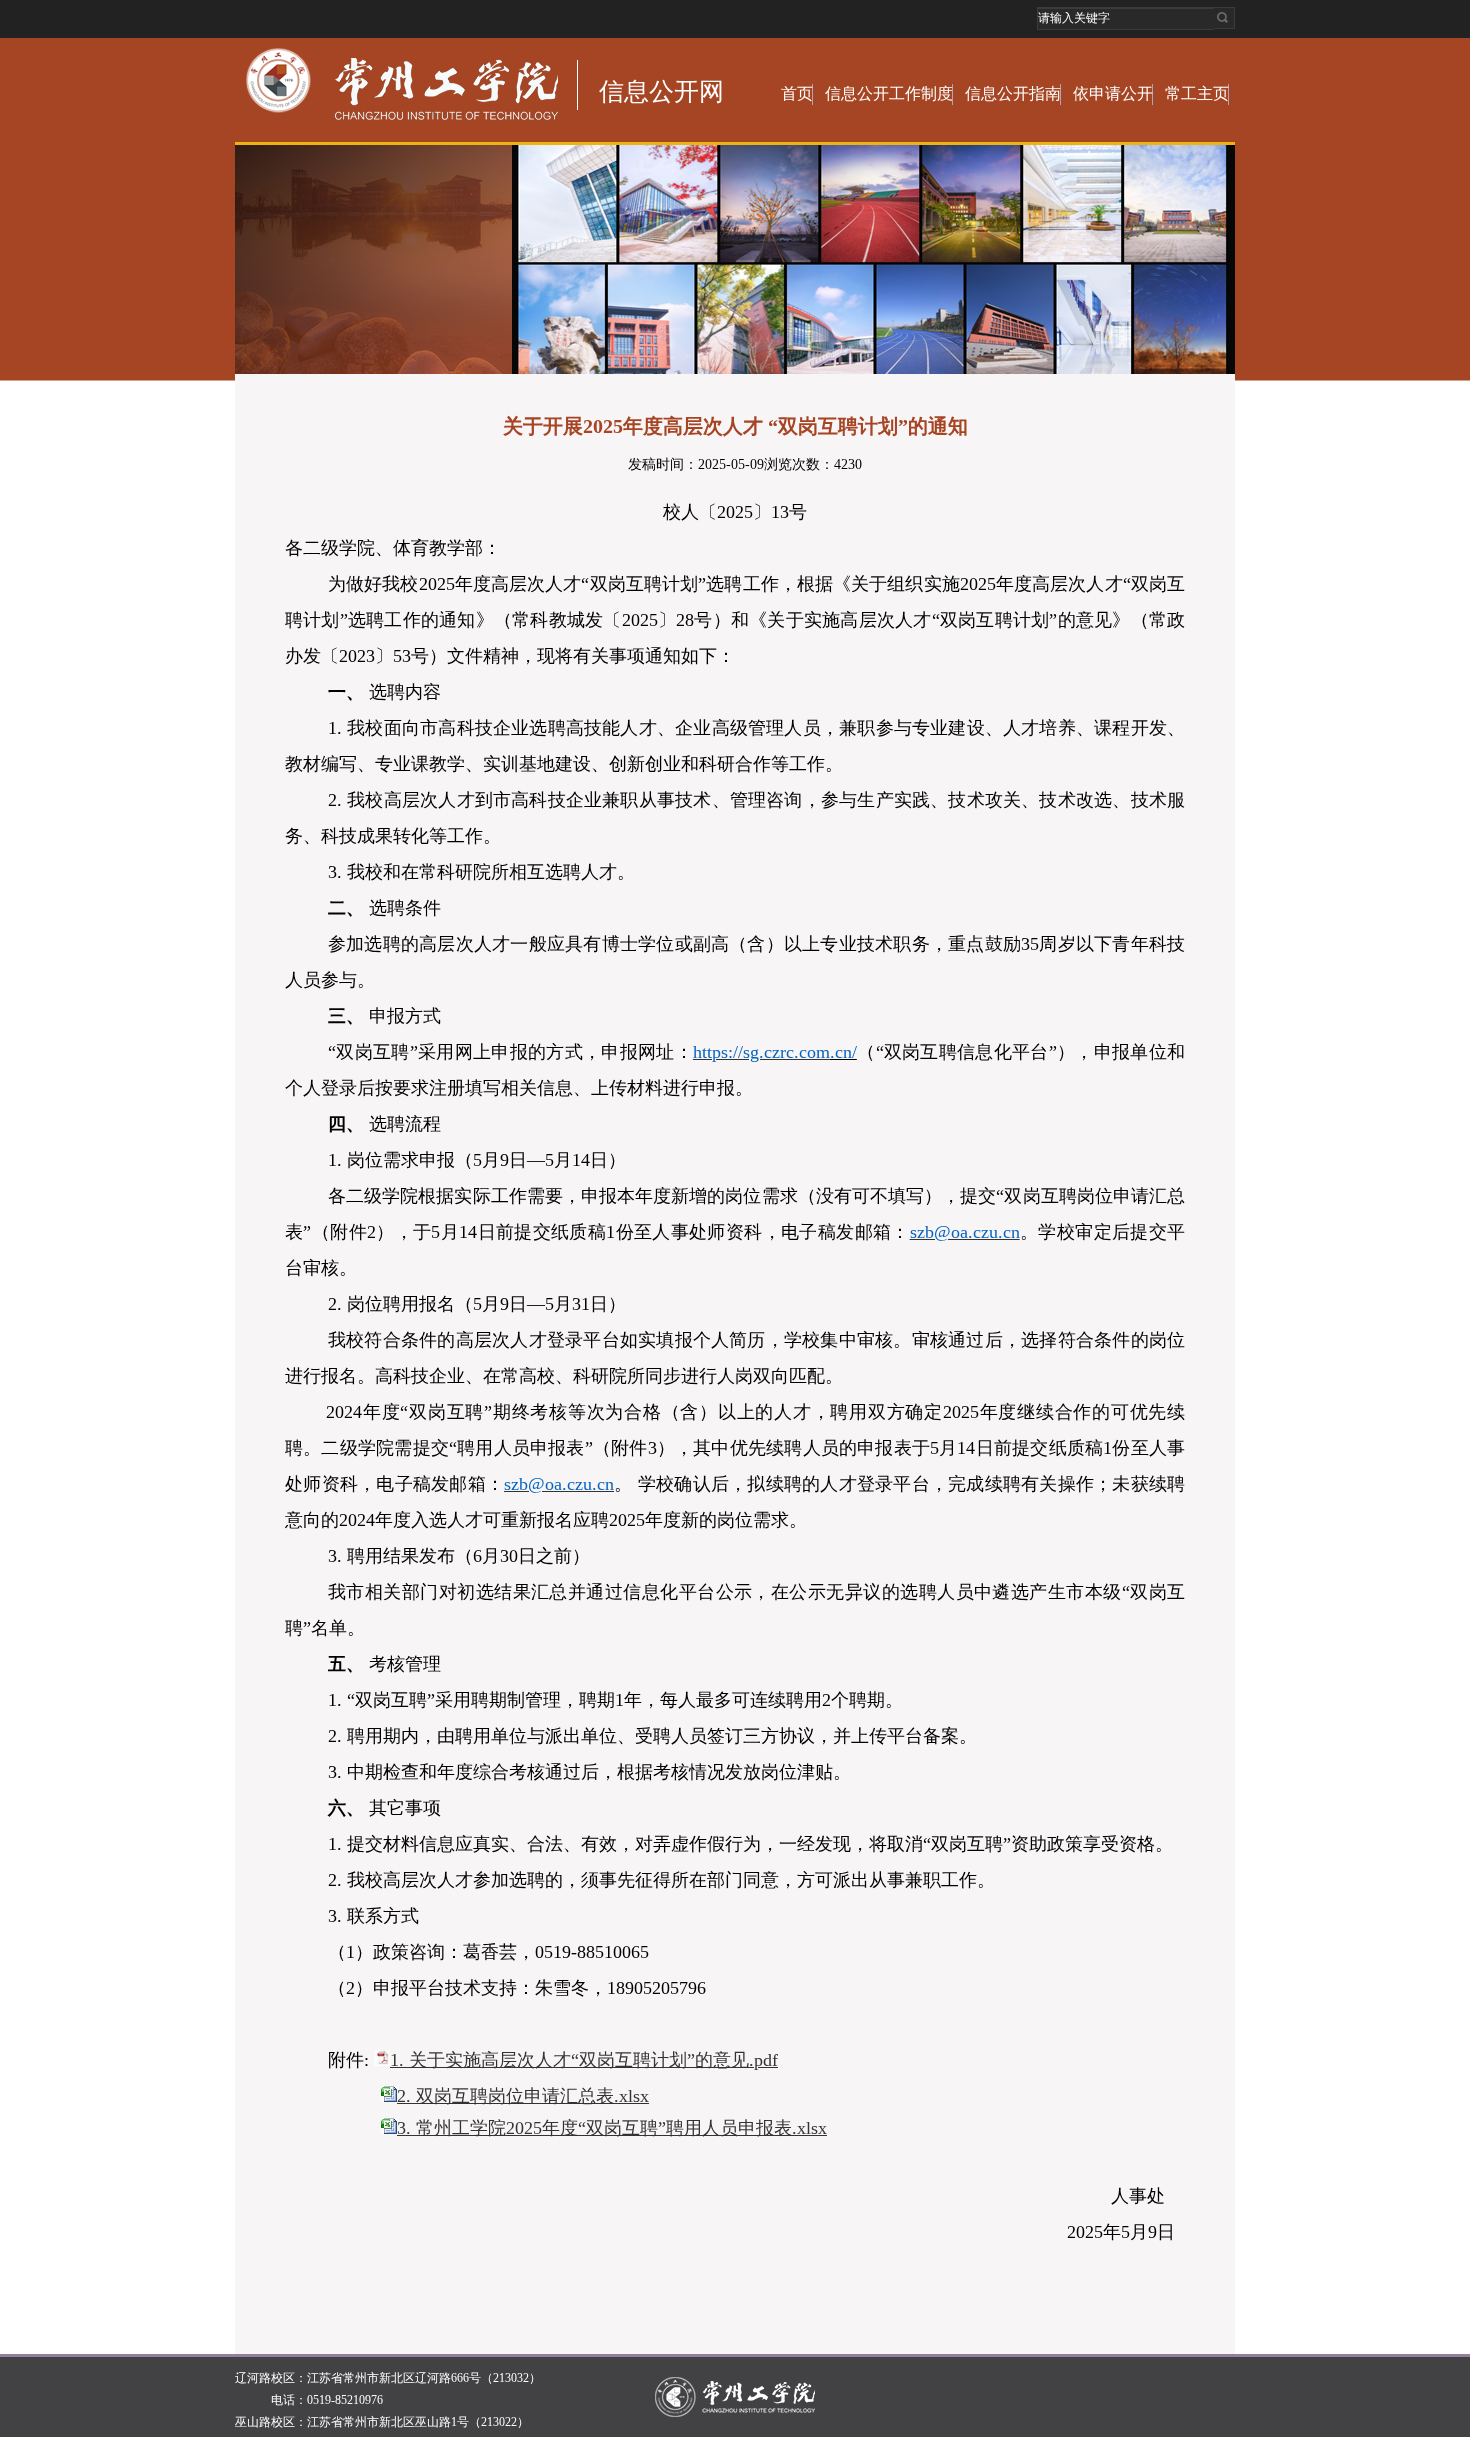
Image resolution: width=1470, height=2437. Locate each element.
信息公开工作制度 (889, 93)
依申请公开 (1113, 93)
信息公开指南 (1013, 93)
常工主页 (1197, 93)
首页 (797, 93)
